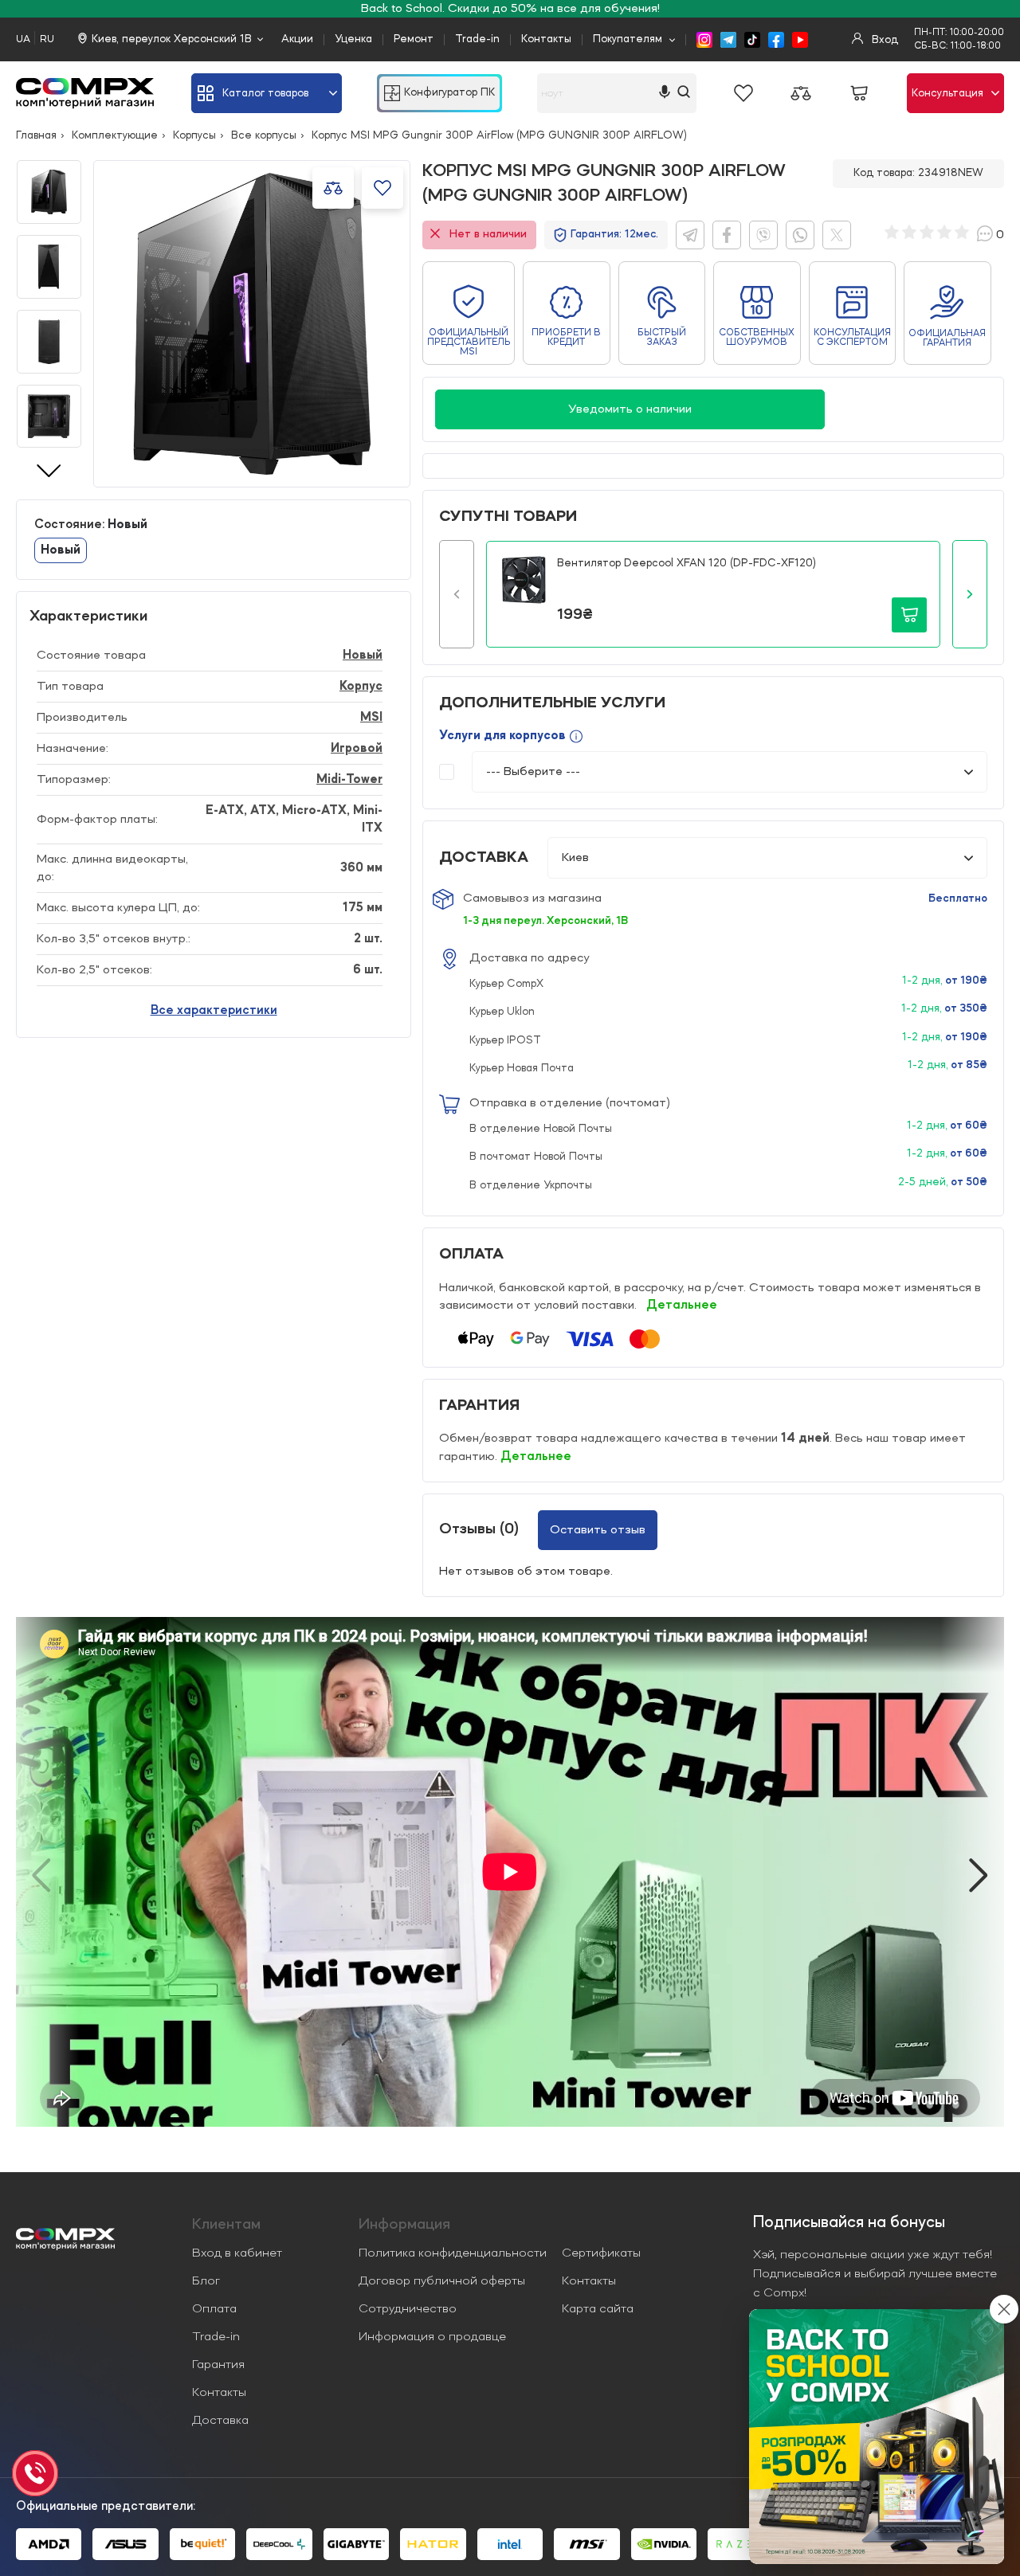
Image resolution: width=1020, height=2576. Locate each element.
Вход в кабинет (237, 2253)
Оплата (214, 2309)
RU (47, 39)
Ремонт (414, 39)
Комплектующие (115, 135)
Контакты (546, 39)
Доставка (220, 2421)
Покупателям (628, 39)
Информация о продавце (432, 2337)
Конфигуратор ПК (449, 93)
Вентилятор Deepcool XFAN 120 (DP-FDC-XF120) (687, 563)
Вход (883, 40)
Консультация (947, 93)
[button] (457, 594)
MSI (371, 718)
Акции (297, 39)
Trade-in (477, 39)
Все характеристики (214, 1011)
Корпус (361, 687)
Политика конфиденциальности (453, 2253)
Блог (206, 2281)
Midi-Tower (349, 780)
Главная (36, 135)
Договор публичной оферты (442, 2281)
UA (23, 39)
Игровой (357, 749)
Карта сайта (598, 2309)
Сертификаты (601, 2253)
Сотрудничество (408, 2309)
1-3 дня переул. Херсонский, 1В (545, 921)
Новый (363, 656)
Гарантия (218, 2365)
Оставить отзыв (598, 1530)
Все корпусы (264, 135)
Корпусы (194, 135)
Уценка (353, 39)
